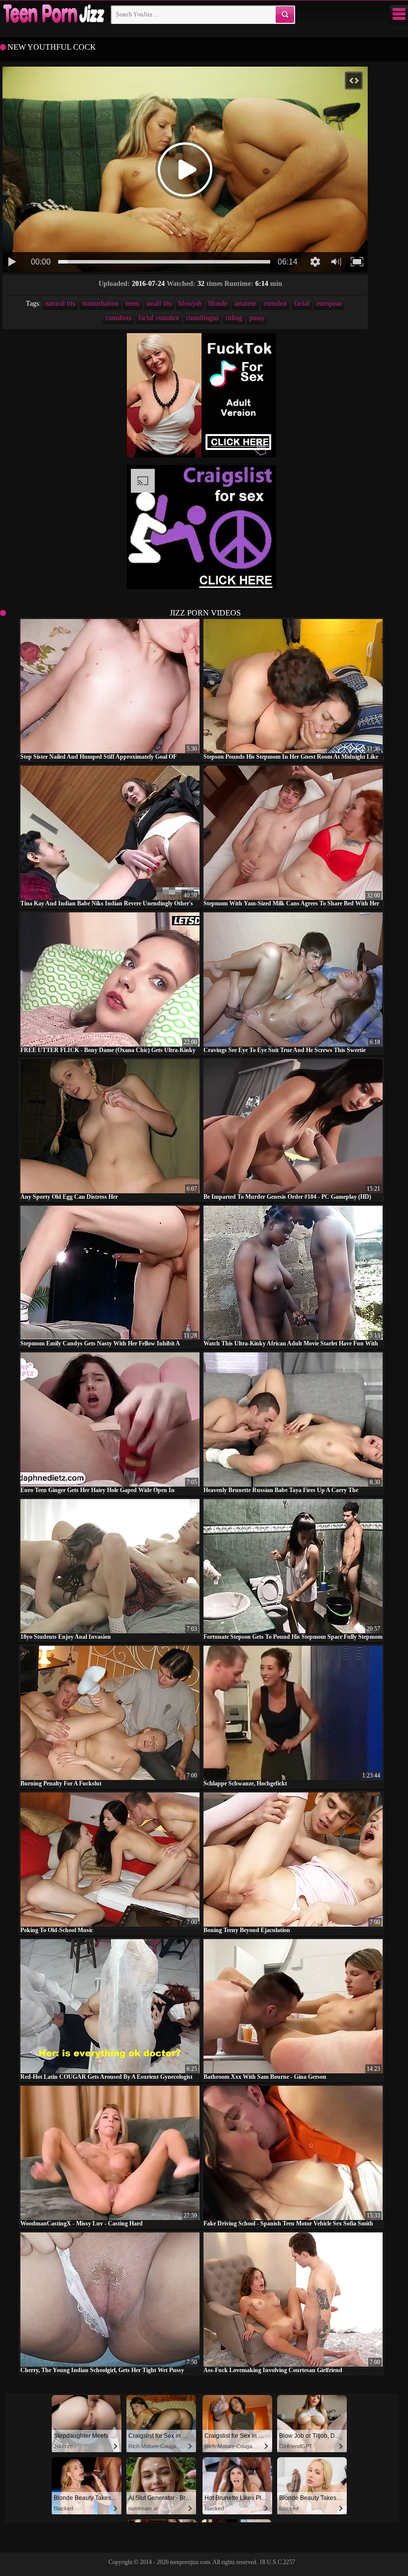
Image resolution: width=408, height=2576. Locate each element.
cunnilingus (202, 318)
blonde (218, 304)
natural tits (60, 304)
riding (234, 318)
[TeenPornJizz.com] (53, 14)
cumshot (275, 304)
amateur (246, 304)
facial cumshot (159, 318)
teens (132, 304)
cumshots (118, 318)
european (329, 304)
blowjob (190, 304)
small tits (159, 304)
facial (302, 304)
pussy (257, 318)
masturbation (100, 304)
